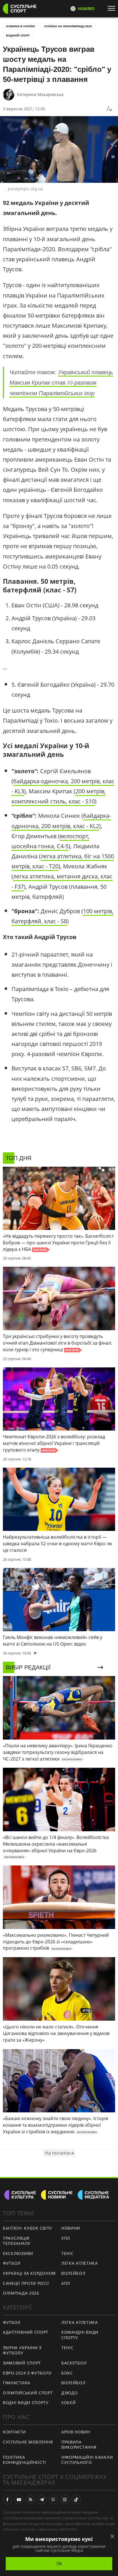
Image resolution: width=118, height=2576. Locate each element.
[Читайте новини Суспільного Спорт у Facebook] (7, 2500)
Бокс (67, 2373)
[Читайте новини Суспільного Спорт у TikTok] (76, 2500)
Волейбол (73, 2273)
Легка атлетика (80, 2263)
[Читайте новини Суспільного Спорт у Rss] (30, 2500)
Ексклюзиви (18, 2253)
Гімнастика (17, 2383)
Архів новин (76, 2432)
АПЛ (66, 2283)
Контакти (14, 2432)
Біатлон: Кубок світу (27, 2228)
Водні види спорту (26, 2403)
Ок (59, 2563)
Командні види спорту (80, 2335)
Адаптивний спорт (26, 2332)
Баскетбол (74, 2363)
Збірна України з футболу (22, 2350)
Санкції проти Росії (26, 2283)
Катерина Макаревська (40, 94)
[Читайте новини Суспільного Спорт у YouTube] (19, 2500)
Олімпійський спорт (28, 2393)
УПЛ (66, 2238)
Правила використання (79, 2445)
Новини (71, 2228)
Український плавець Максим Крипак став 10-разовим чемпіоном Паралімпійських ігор (61, 382)
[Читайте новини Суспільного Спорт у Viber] (53, 2500)
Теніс (67, 2253)
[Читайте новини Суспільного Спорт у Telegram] (42, 2500)
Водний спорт (18, 35)
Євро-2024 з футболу (27, 2373)
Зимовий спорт (22, 2363)
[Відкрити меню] (113, 8)
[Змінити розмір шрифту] (109, 109)
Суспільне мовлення (28, 2442)
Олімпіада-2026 (21, 2293)
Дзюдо (70, 2393)
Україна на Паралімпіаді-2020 (68, 26)
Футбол (12, 2263)
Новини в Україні (20, 26)
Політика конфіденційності (24, 2460)
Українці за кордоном (29, 2273)
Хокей (69, 2403)
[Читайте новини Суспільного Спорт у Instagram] (65, 2500)
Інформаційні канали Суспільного (87, 2460)
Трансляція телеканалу (17, 2241)
